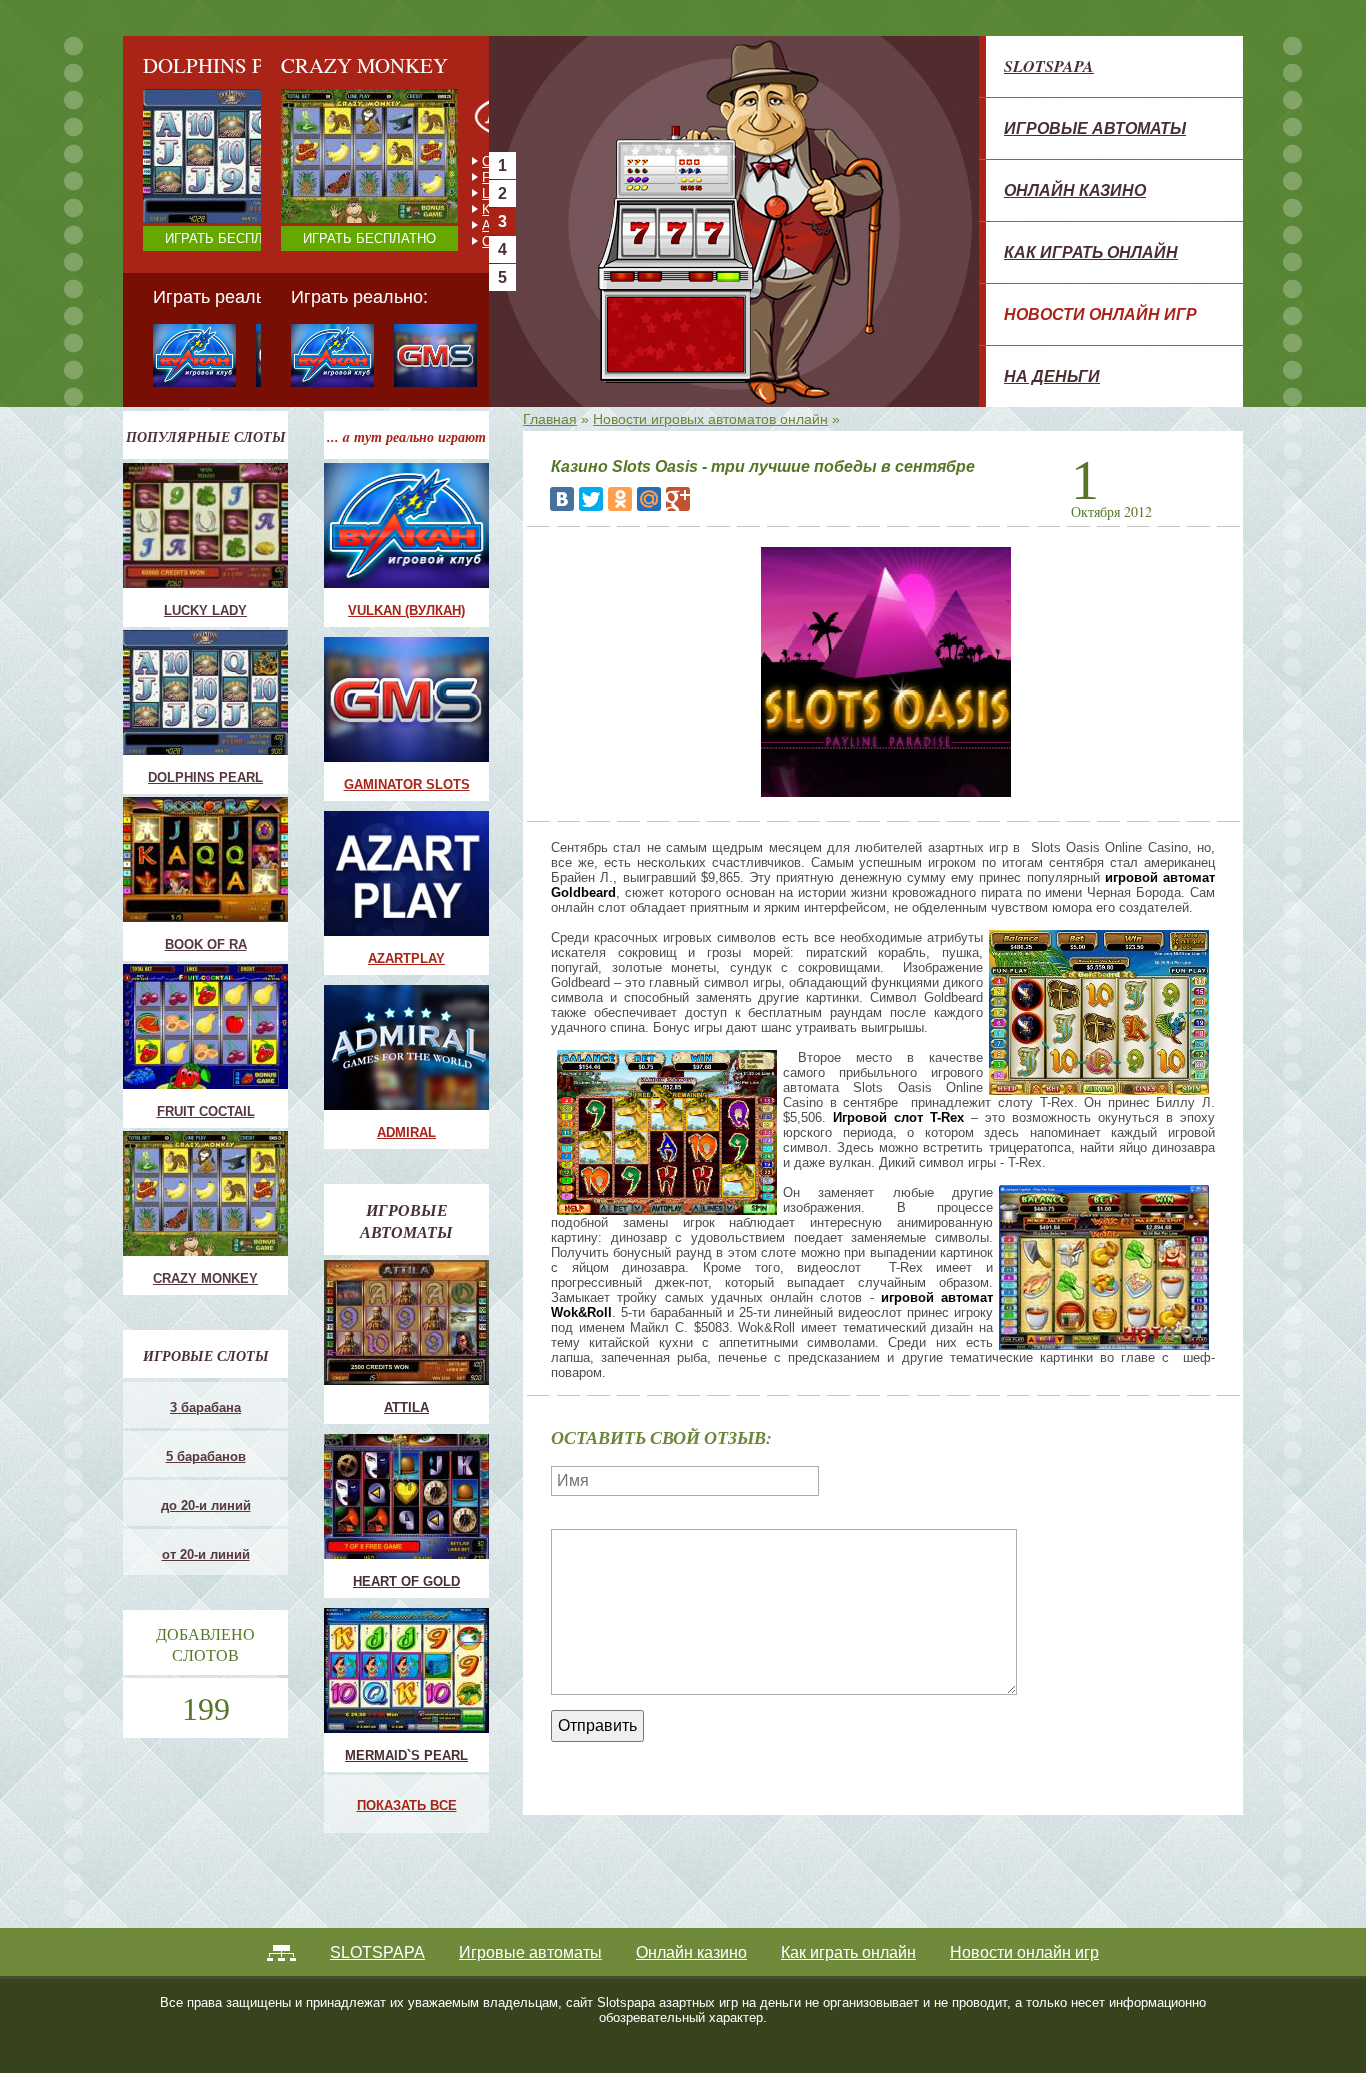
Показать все (407, 1805)
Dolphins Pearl (205, 777)
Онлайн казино (1075, 190)
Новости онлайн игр (1100, 314)
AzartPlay (406, 958)
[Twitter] (591, 499)
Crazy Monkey (386, 161)
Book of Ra (206, 944)
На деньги (1052, 376)
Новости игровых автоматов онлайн (710, 419)
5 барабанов (206, 1456)
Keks (359, 209)
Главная (550, 419)
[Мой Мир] (649, 499)
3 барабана (205, 1407)
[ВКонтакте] (562, 499)
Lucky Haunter (386, 193)
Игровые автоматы (1095, 128)
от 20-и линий (206, 1554)
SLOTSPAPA (1049, 66)
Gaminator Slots (407, 784)
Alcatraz (368, 225)
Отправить (597, 1725)
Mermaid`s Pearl (406, 1755)
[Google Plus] (678, 499)
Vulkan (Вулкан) (406, 610)
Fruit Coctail (379, 177)
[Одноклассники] (620, 499)
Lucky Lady (205, 610)
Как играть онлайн (1091, 252)
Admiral (406, 1132)
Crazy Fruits (379, 241)
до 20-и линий (206, 1505)
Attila (406, 1407)
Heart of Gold (406, 1581)
